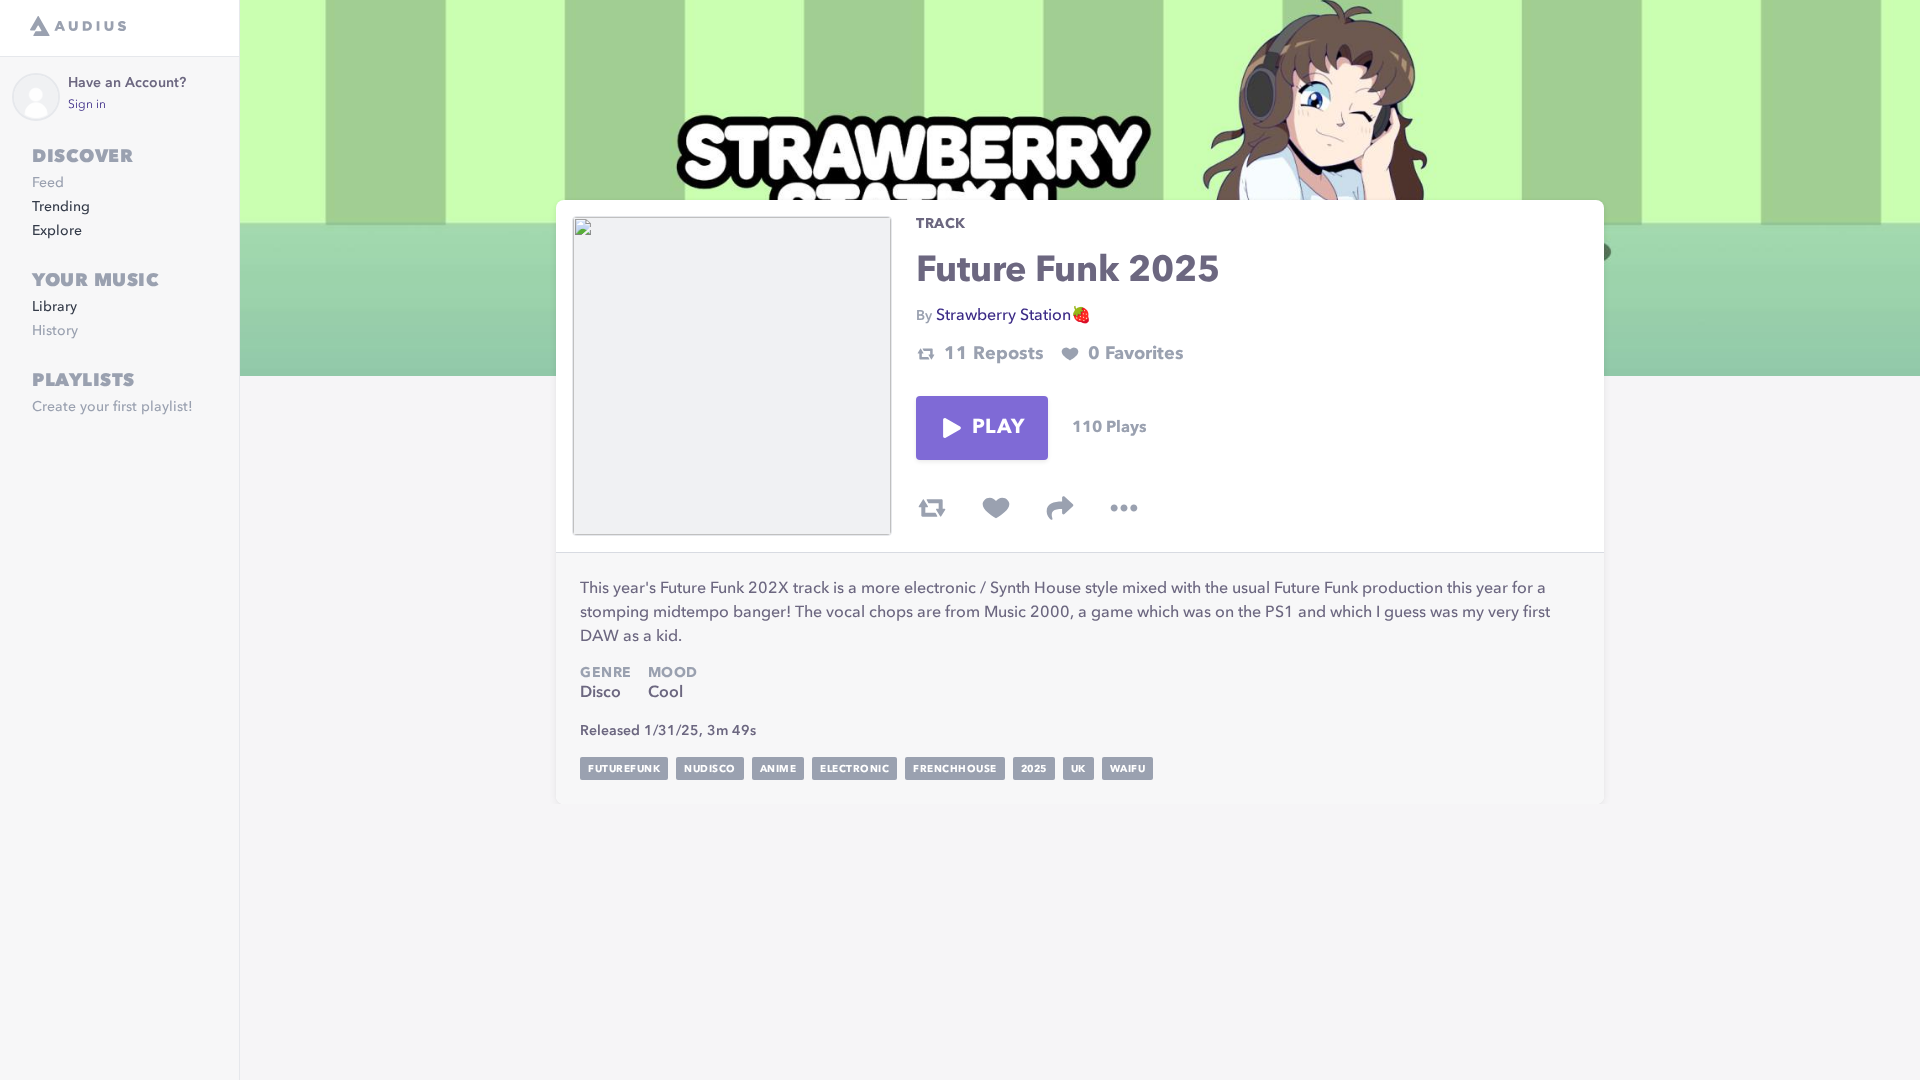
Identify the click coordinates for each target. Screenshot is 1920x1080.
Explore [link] (57, 231)
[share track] (1060, 508)
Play (998, 428)
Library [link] (54, 307)
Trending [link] (61, 207)
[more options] (1124, 508)
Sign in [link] (87, 105)
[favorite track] (996, 508)
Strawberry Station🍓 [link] (1013, 316)
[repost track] (932, 508)
